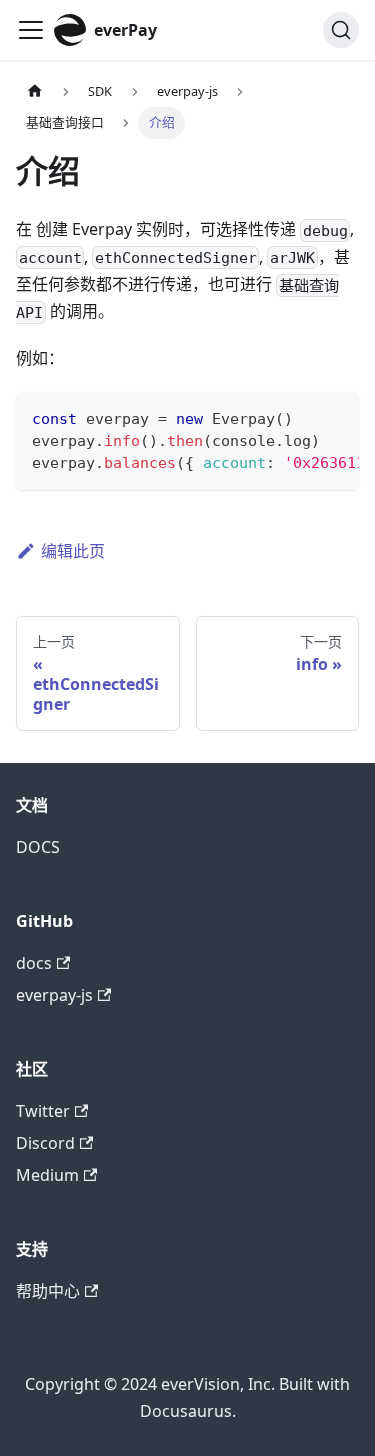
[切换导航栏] (31, 30)
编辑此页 (73, 551)
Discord (45, 1143)
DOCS (38, 847)
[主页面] (35, 91)
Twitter (43, 1111)
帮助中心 (48, 1291)
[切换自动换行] (298, 417)
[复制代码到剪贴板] (334, 417)
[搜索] (341, 30)
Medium (47, 1175)
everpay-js (54, 995)
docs (34, 963)
